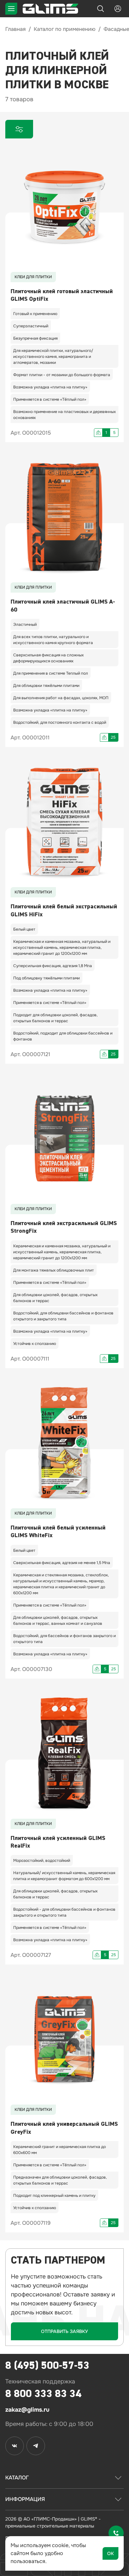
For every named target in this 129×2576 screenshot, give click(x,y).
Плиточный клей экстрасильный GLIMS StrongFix (64, 1227)
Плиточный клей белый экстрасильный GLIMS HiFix (64, 910)
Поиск (101, 9)
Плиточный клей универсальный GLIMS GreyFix (64, 2128)
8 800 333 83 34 (43, 2394)
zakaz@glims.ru (27, 2410)
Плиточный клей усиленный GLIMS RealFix (58, 1842)
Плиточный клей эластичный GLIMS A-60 (63, 606)
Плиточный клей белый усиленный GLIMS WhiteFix (58, 1532)
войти (118, 9)
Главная (16, 29)
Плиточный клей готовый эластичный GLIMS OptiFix (62, 295)
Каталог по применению (65, 29)
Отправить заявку (64, 2331)
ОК (110, 2553)
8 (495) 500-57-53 (47, 2365)
